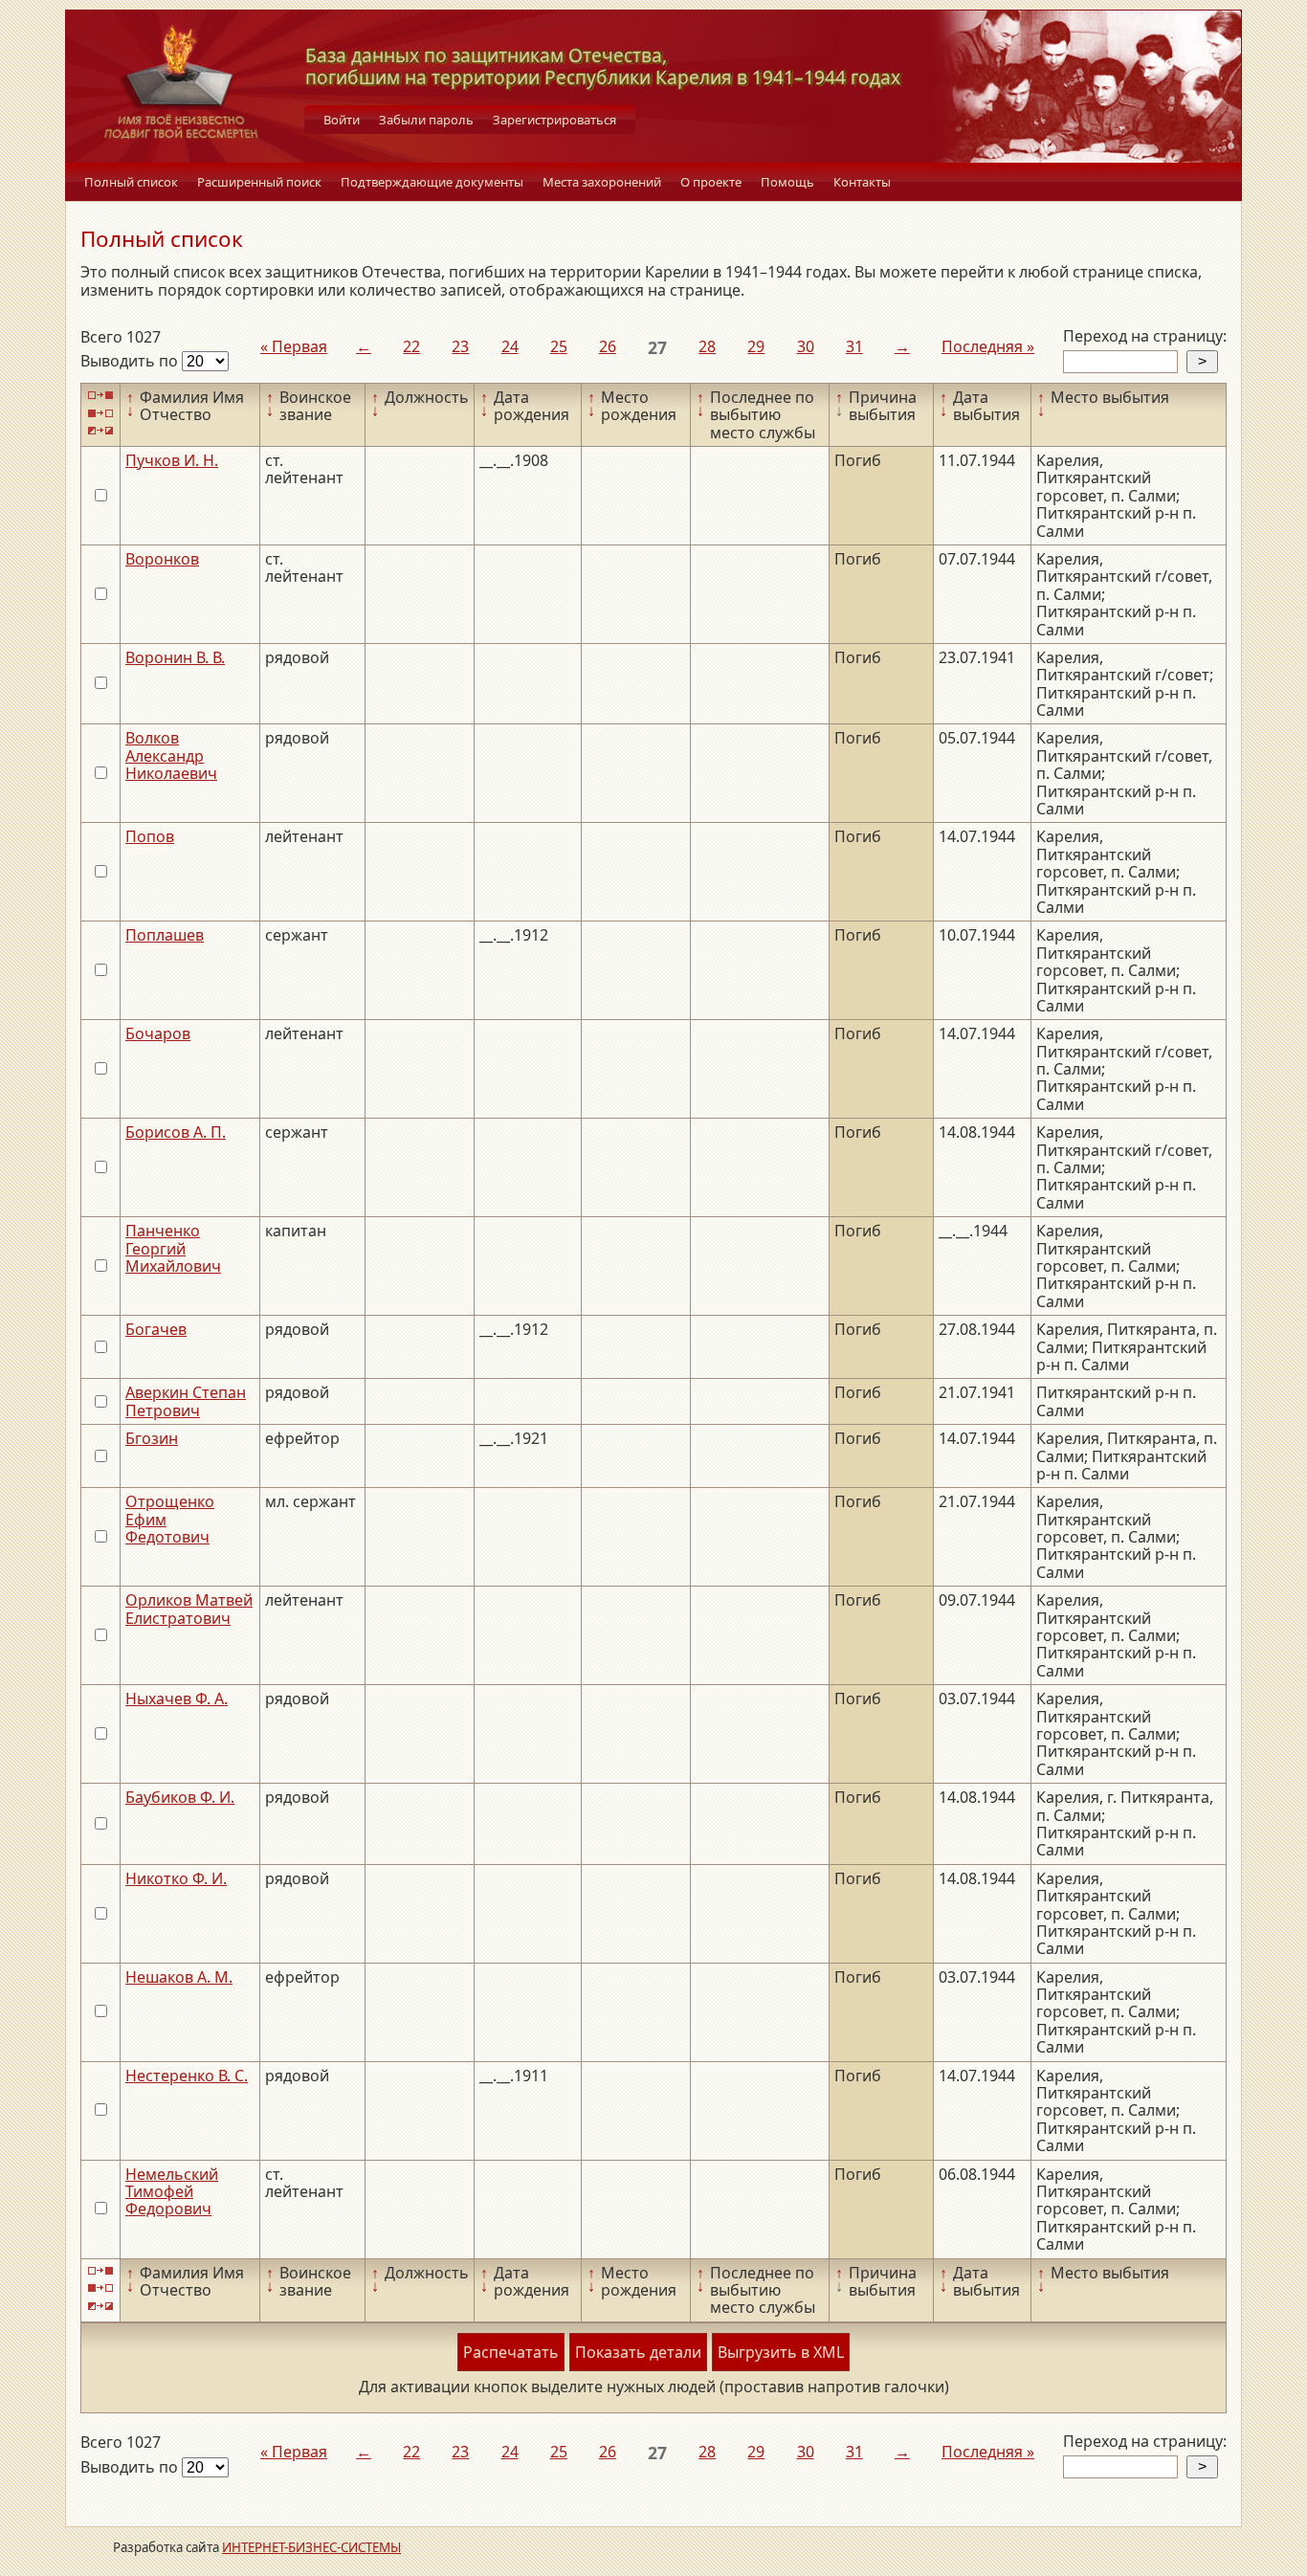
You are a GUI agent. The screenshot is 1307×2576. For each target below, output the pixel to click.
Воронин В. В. (175, 657)
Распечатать (511, 2352)
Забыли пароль (426, 120)
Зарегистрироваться (554, 120)
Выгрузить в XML (781, 2352)
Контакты (862, 182)
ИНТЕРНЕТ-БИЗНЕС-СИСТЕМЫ (311, 2547)
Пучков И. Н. (172, 460)
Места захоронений (602, 182)
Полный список (131, 182)
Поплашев (165, 935)
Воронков (162, 559)
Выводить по (131, 361)
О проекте (711, 182)
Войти (342, 120)
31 (854, 346)
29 (756, 346)
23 (460, 346)
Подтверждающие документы (432, 182)
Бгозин (152, 1438)
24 (510, 346)
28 (707, 346)
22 (411, 346)
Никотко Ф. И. (176, 1878)
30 (806, 346)
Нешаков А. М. (179, 1977)
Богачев (156, 1329)
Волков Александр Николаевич (171, 755)
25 (559, 346)
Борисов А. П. (176, 1132)
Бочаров (158, 1033)
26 (608, 346)
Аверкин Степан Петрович (186, 1401)
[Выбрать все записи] (100, 396)
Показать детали (638, 2352)
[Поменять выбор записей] (100, 431)
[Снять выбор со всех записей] (100, 413)
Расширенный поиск (259, 182)
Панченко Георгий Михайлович (173, 1248)
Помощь (787, 182)
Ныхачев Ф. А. (177, 1699)
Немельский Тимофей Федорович (172, 2192)
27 (657, 347)
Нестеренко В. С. (187, 2076)
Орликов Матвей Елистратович (189, 1609)
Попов (150, 836)
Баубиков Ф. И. (180, 1797)
